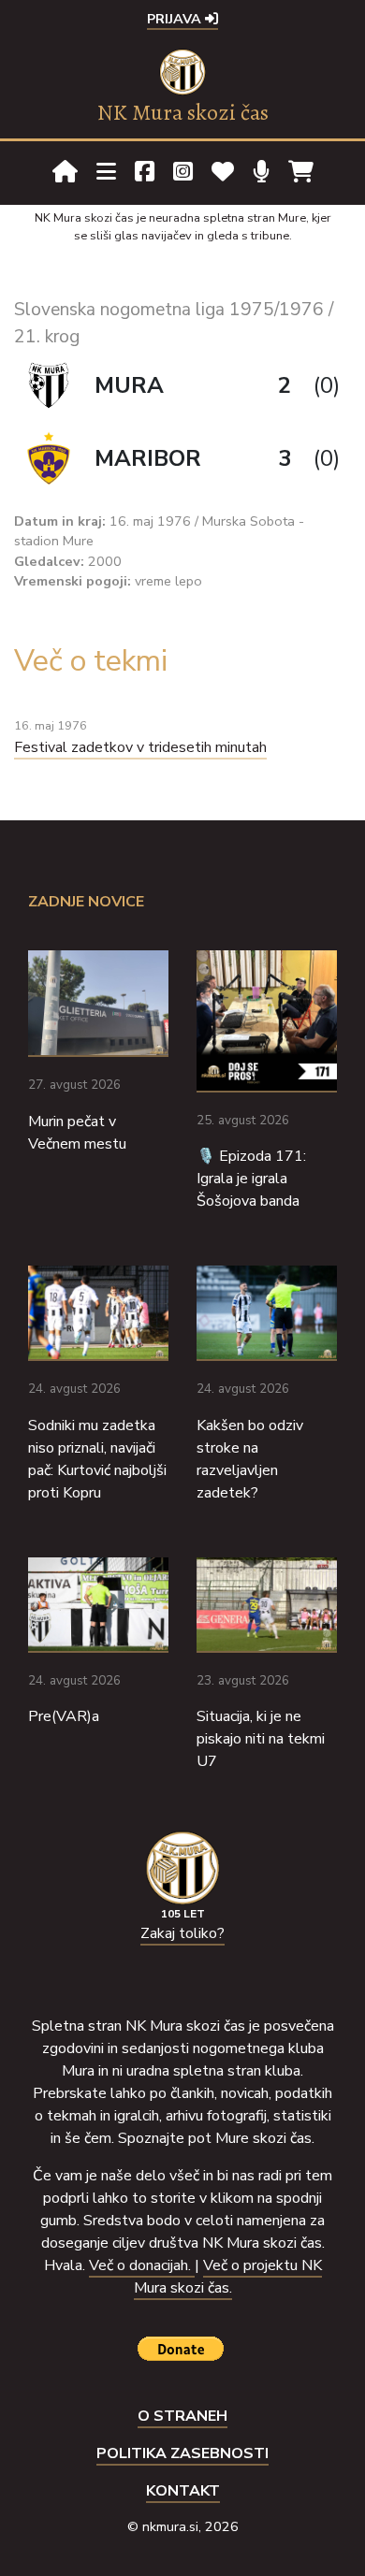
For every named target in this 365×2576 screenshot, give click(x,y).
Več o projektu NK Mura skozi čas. (228, 2277)
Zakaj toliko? (182, 1933)
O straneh (182, 2416)
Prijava (176, 19)
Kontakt (183, 2491)
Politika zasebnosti (182, 2453)
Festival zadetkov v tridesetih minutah (140, 747)
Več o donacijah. (142, 2265)
